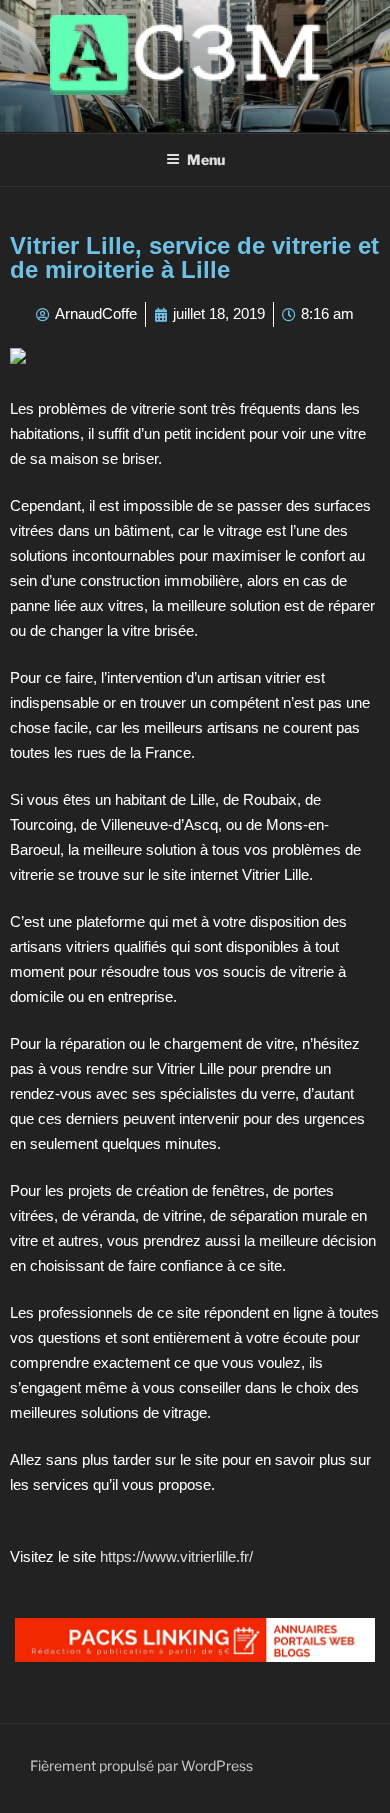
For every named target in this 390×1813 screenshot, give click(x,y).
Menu (206, 159)
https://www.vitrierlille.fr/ (176, 1556)
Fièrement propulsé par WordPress (141, 1765)
